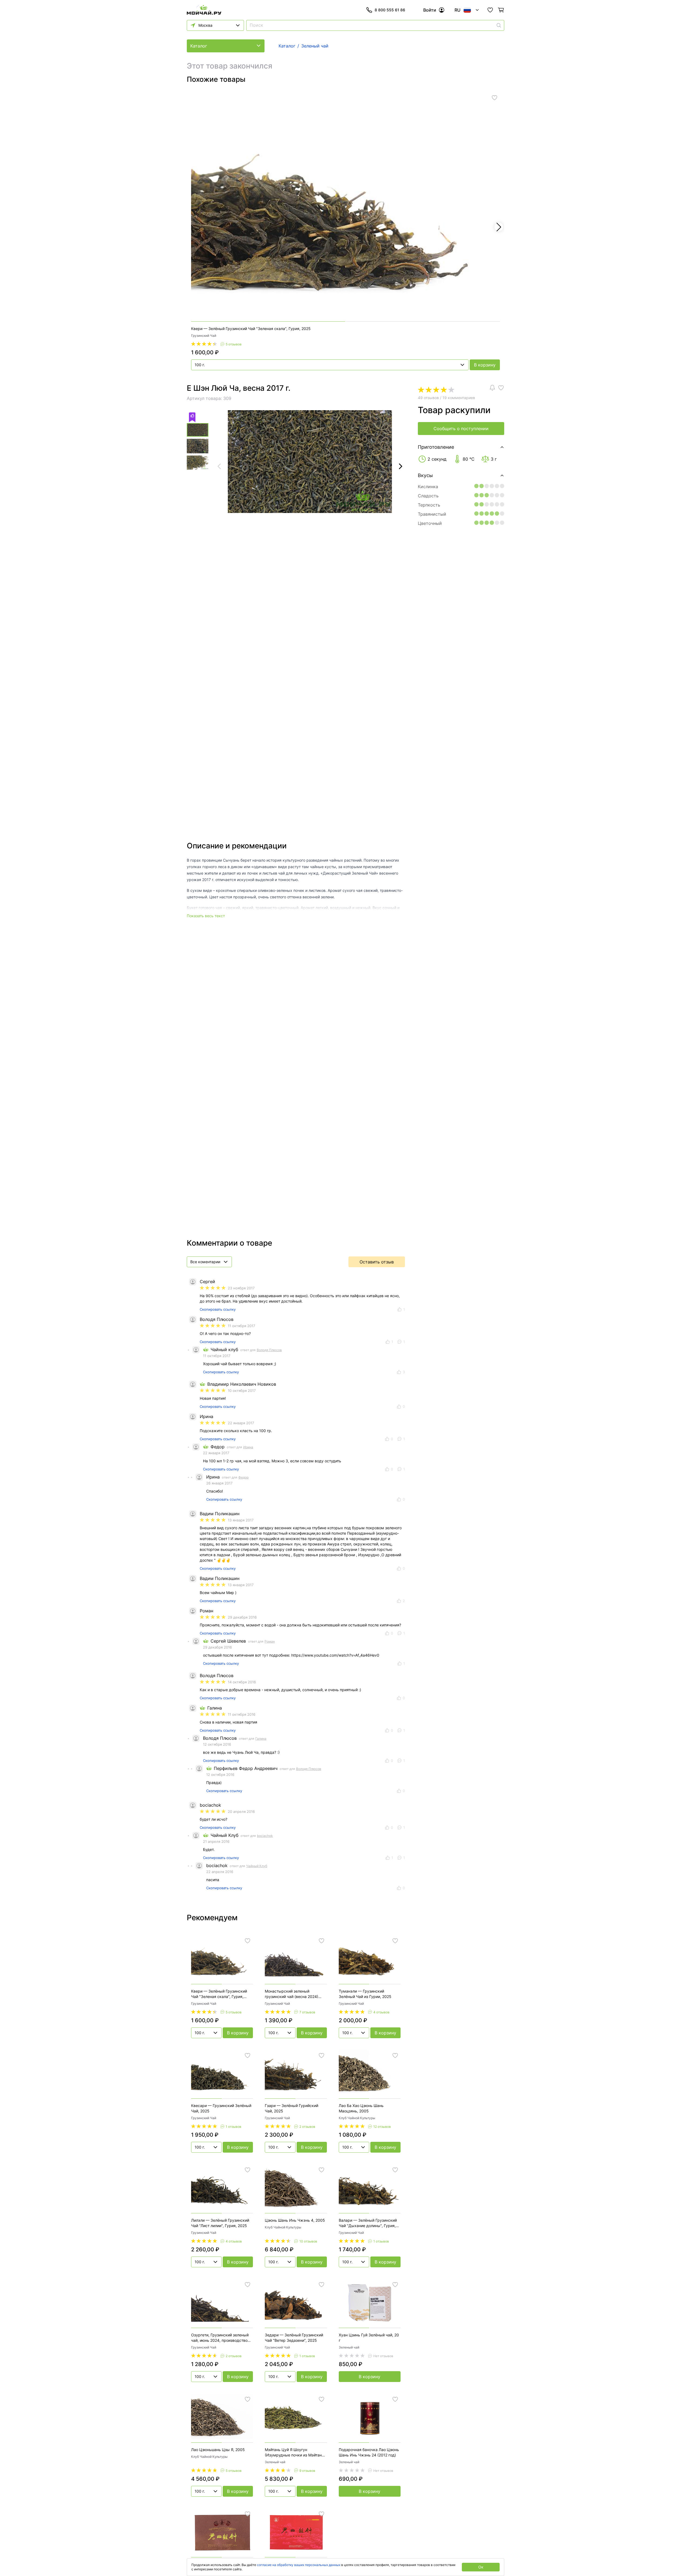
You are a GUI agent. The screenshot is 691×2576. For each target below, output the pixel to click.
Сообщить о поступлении (461, 429)
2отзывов (307, 2127)
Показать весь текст (206, 916)
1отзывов (233, 2127)
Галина (261, 1739)
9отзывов (307, 2471)
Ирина (248, 1447)
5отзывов (234, 344)
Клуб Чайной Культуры (357, 2118)
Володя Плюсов (269, 1350)
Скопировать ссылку (218, 1309)
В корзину (485, 365)
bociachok (265, 1836)
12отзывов (382, 2127)
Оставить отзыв (377, 1262)
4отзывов (381, 2012)
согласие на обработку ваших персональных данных (299, 2565)
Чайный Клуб (257, 1866)
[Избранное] (490, 10)
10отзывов (308, 2241)
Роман (270, 1641)
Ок (481, 2567)
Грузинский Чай (204, 336)
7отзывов (307, 2012)
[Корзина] (501, 10)
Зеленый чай (349, 2347)
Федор (243, 1477)
